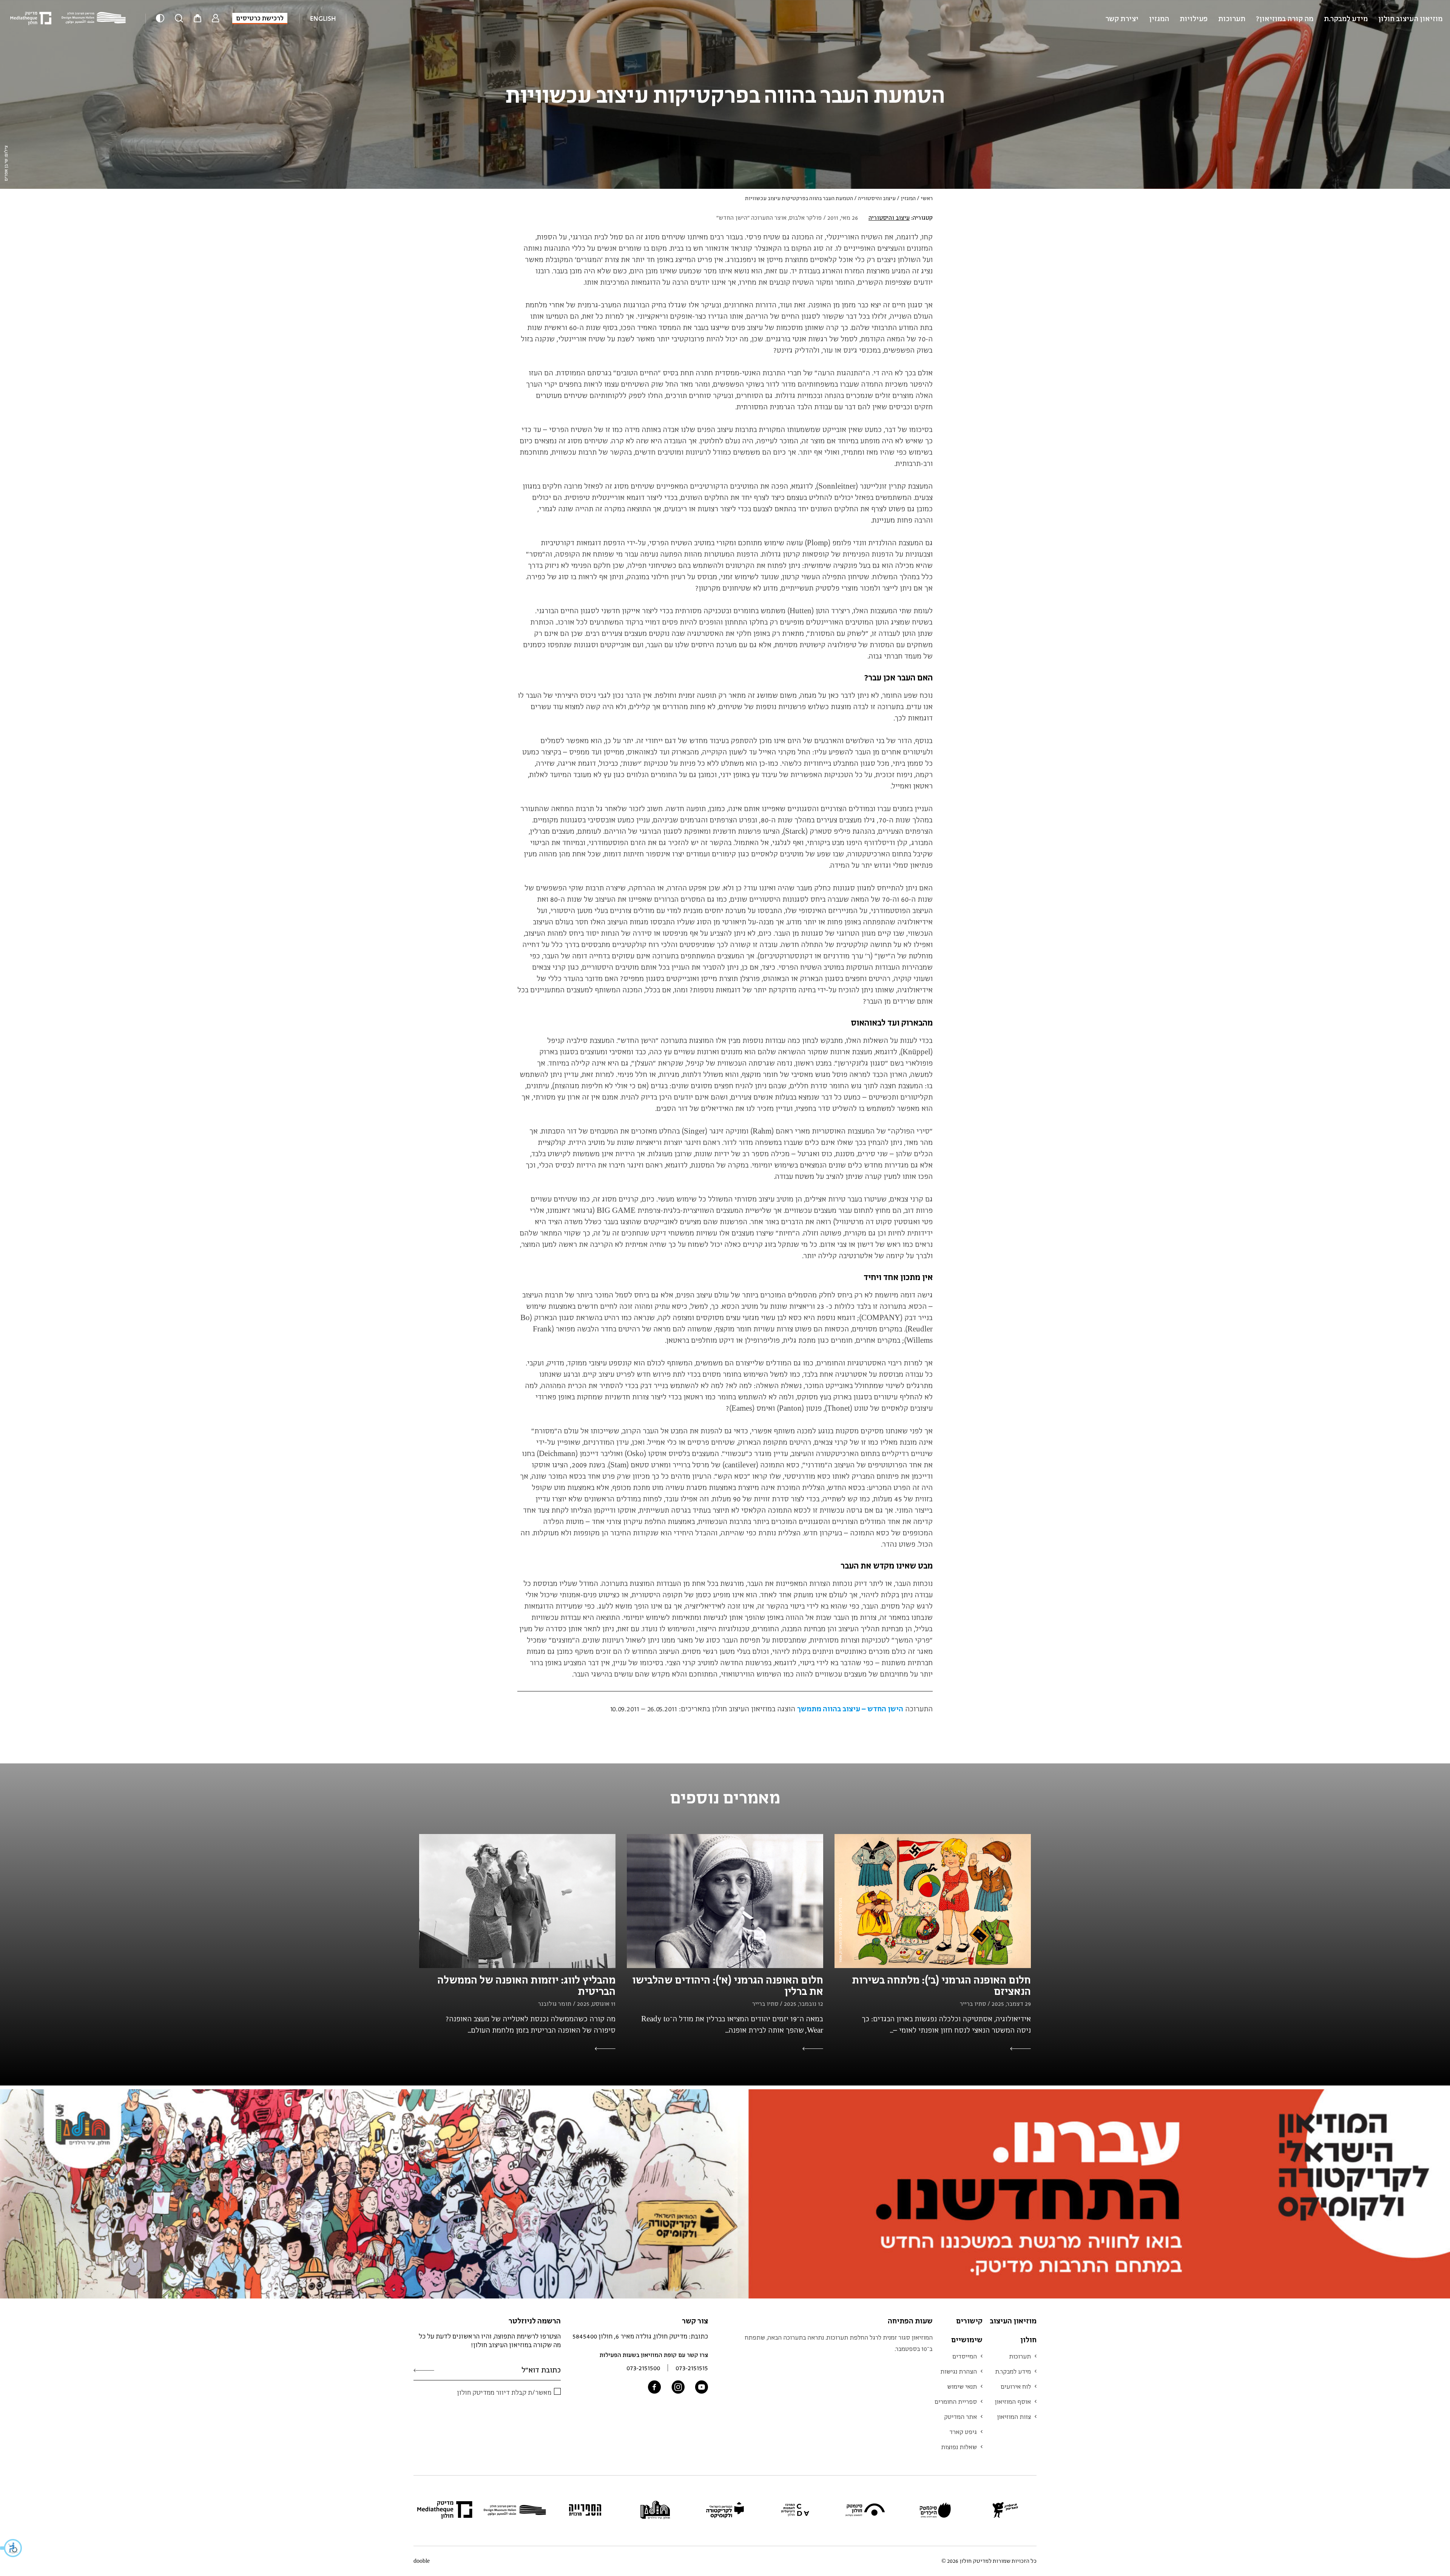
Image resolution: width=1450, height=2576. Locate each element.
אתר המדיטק (960, 2417)
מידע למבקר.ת (1346, 18)
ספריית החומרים (956, 2402)
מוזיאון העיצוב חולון (1410, 18)
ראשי (927, 198)
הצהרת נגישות (959, 2371)
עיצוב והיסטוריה (877, 198)
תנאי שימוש (962, 2386)
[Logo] (96, 18)
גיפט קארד (963, 2432)
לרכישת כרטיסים (260, 18)
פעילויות (1194, 18)
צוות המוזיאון (1014, 2417)
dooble (422, 2561)
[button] (11, 2548)
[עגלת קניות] (197, 19)
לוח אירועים (1016, 2386)
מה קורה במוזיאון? (1285, 18)
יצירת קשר (1122, 18)
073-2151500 (643, 2368)
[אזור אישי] (216, 19)
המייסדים (965, 2356)
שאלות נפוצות (959, 2447)
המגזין (1159, 18)
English (323, 18)
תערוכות (1232, 18)
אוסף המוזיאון (1013, 2402)
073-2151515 (692, 2368)
